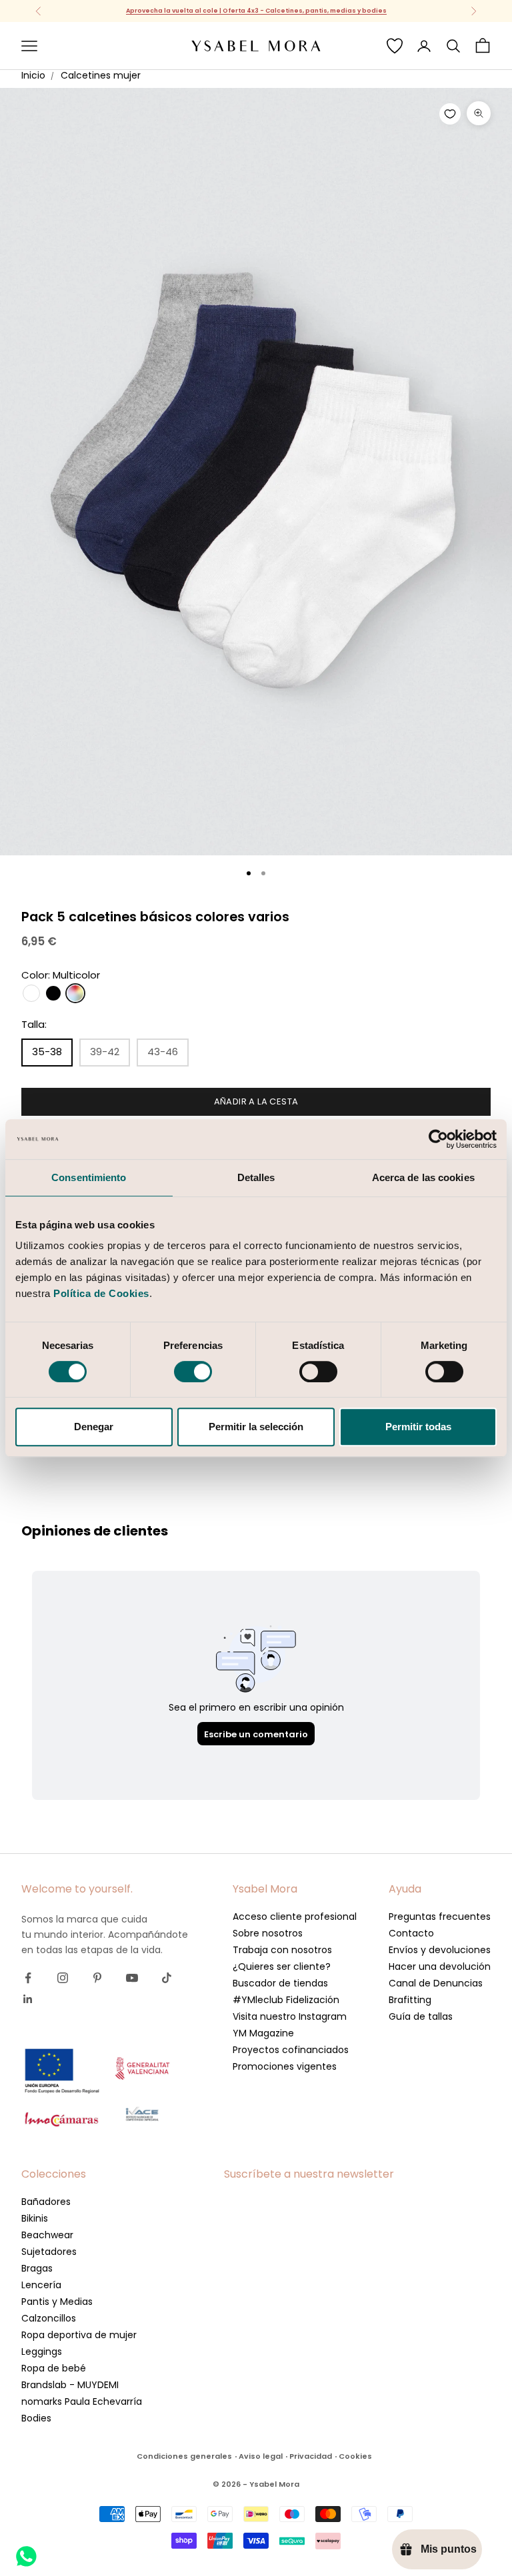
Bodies (36, 2418)
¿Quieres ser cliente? (282, 1966)
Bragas (37, 2268)
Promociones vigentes (285, 2066)
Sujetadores (49, 2252)
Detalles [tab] (256, 1177)
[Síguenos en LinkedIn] (28, 1999)
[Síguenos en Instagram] (63, 1978)
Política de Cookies (101, 1293)
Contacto (411, 1933)
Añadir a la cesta (256, 1101)
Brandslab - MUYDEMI (70, 2385)
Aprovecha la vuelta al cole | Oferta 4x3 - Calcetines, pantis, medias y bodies (256, 11)
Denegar (94, 1427)
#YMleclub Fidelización (286, 2000)
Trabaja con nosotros (282, 1950)
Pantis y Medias (57, 2302)
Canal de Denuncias (436, 1983)
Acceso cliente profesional (295, 1917)
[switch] (193, 1372)
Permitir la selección (256, 1427)
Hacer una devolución (440, 1966)
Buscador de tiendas (280, 1983)
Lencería (41, 2285)
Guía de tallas (421, 2016)
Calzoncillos (49, 2318)
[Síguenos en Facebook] (28, 1978)
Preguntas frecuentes (440, 1917)
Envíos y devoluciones (440, 1950)
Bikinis (35, 2218)
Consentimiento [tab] (89, 1177)
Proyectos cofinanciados (291, 2050)
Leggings (42, 2352)
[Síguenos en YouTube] (132, 1978)
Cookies (355, 2456)
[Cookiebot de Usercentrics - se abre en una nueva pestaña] (438, 1139)
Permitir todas (418, 1427)
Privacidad (311, 2456)
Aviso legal (261, 2456)
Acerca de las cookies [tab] (423, 1177)
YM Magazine (263, 2033)
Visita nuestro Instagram (290, 2016)
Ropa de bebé (54, 2368)
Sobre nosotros (268, 1933)
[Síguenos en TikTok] (167, 1978)
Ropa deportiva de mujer (79, 2335)
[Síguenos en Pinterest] (97, 1978)
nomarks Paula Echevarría (82, 2401)
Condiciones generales (184, 2456)
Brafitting (410, 2000)
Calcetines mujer (101, 75)
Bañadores (46, 2202)
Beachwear (47, 2235)
